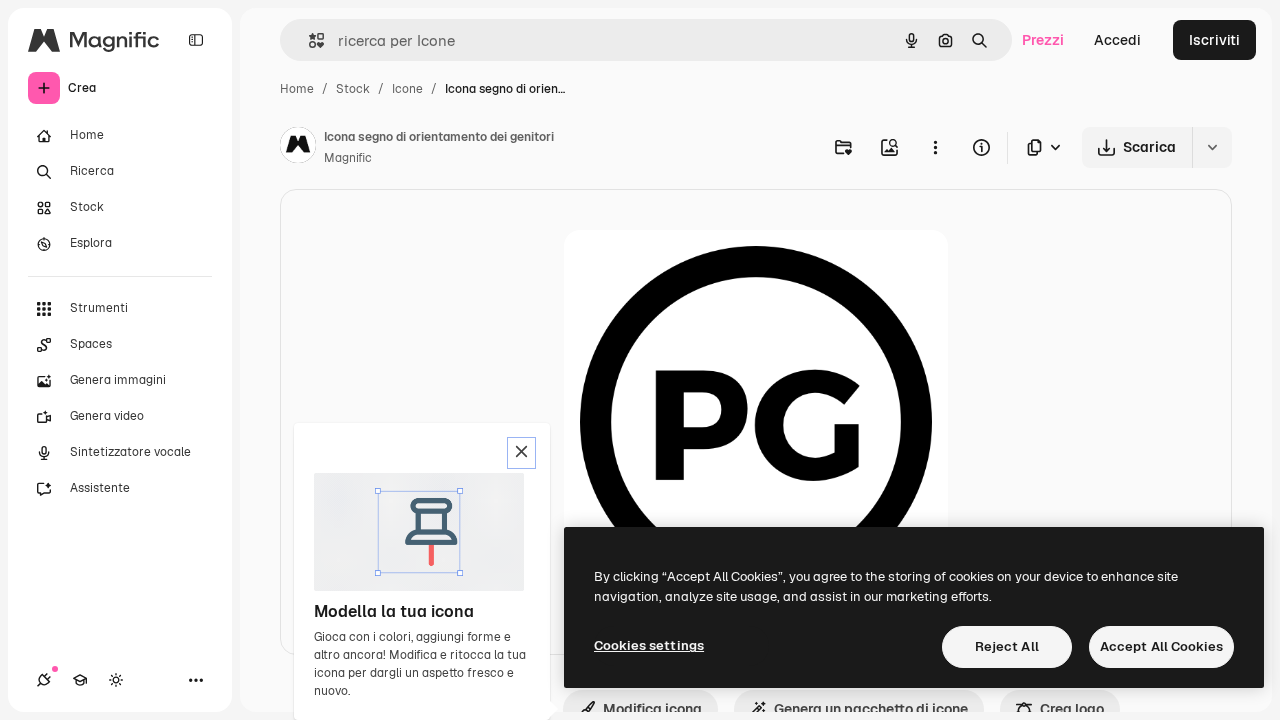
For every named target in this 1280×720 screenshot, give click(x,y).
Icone (407, 89)
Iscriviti (1214, 40)
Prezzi (1043, 40)
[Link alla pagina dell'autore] (298, 148)
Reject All (1007, 646)
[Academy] (80, 680)
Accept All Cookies (1161, 646)
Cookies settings (649, 645)
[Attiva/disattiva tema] (116, 680)
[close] (521, 453)
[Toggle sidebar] (196, 40)
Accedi (1117, 40)
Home (297, 89)
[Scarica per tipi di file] (1045, 147)
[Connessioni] (44, 680)
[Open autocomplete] (308, 40)
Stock (353, 89)
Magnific (348, 158)
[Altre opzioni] (935, 147)
